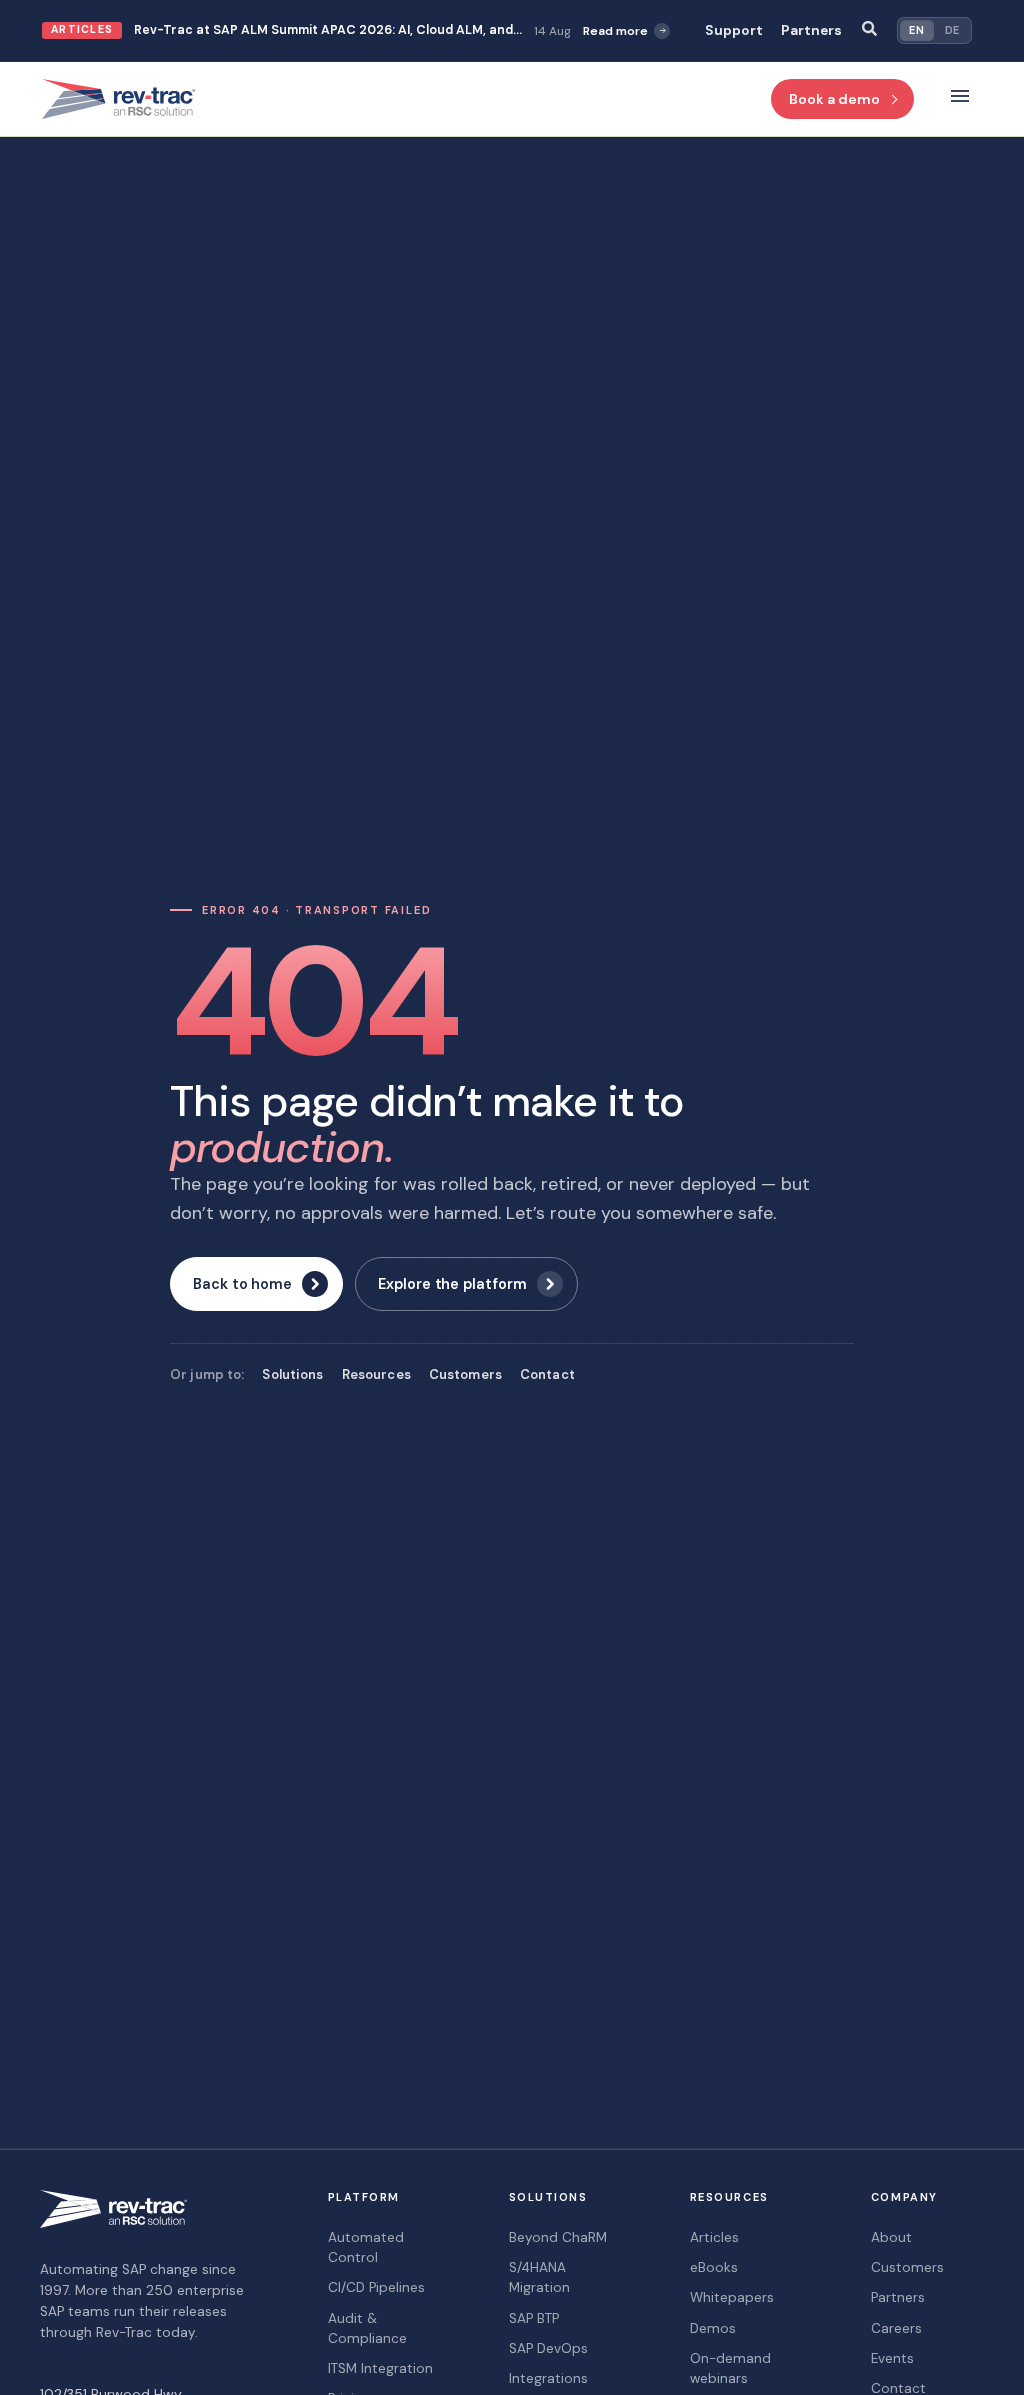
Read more (615, 31)
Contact (547, 1374)
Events (892, 2358)
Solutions (292, 1374)
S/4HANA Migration (539, 2277)
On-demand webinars (730, 2368)
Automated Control (366, 2247)
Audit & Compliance (367, 2328)
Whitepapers (732, 2297)
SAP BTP (534, 2318)
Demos (713, 2328)
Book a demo (834, 99)
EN (916, 30)
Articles (714, 2237)
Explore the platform (452, 1284)
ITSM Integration (380, 2368)
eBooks (714, 2267)
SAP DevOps (548, 2348)
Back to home (242, 1284)
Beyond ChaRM (558, 2237)
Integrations (548, 2378)
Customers (465, 1374)
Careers (896, 2328)
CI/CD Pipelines (376, 2287)
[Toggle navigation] (960, 99)
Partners (811, 30)
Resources (376, 1374)
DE (952, 30)
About (891, 2237)
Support (734, 30)
